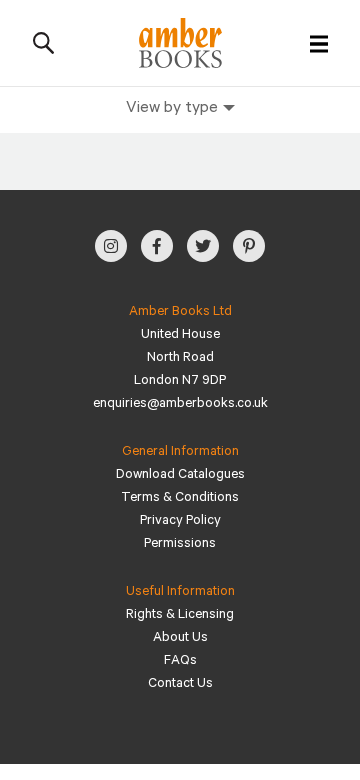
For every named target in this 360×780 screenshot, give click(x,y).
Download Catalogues (180, 475)
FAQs (180, 661)
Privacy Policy (180, 521)
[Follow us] (111, 246)
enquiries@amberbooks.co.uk (180, 404)
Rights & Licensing (180, 615)
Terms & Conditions (180, 498)
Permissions (180, 544)
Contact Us (180, 684)
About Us (180, 638)
